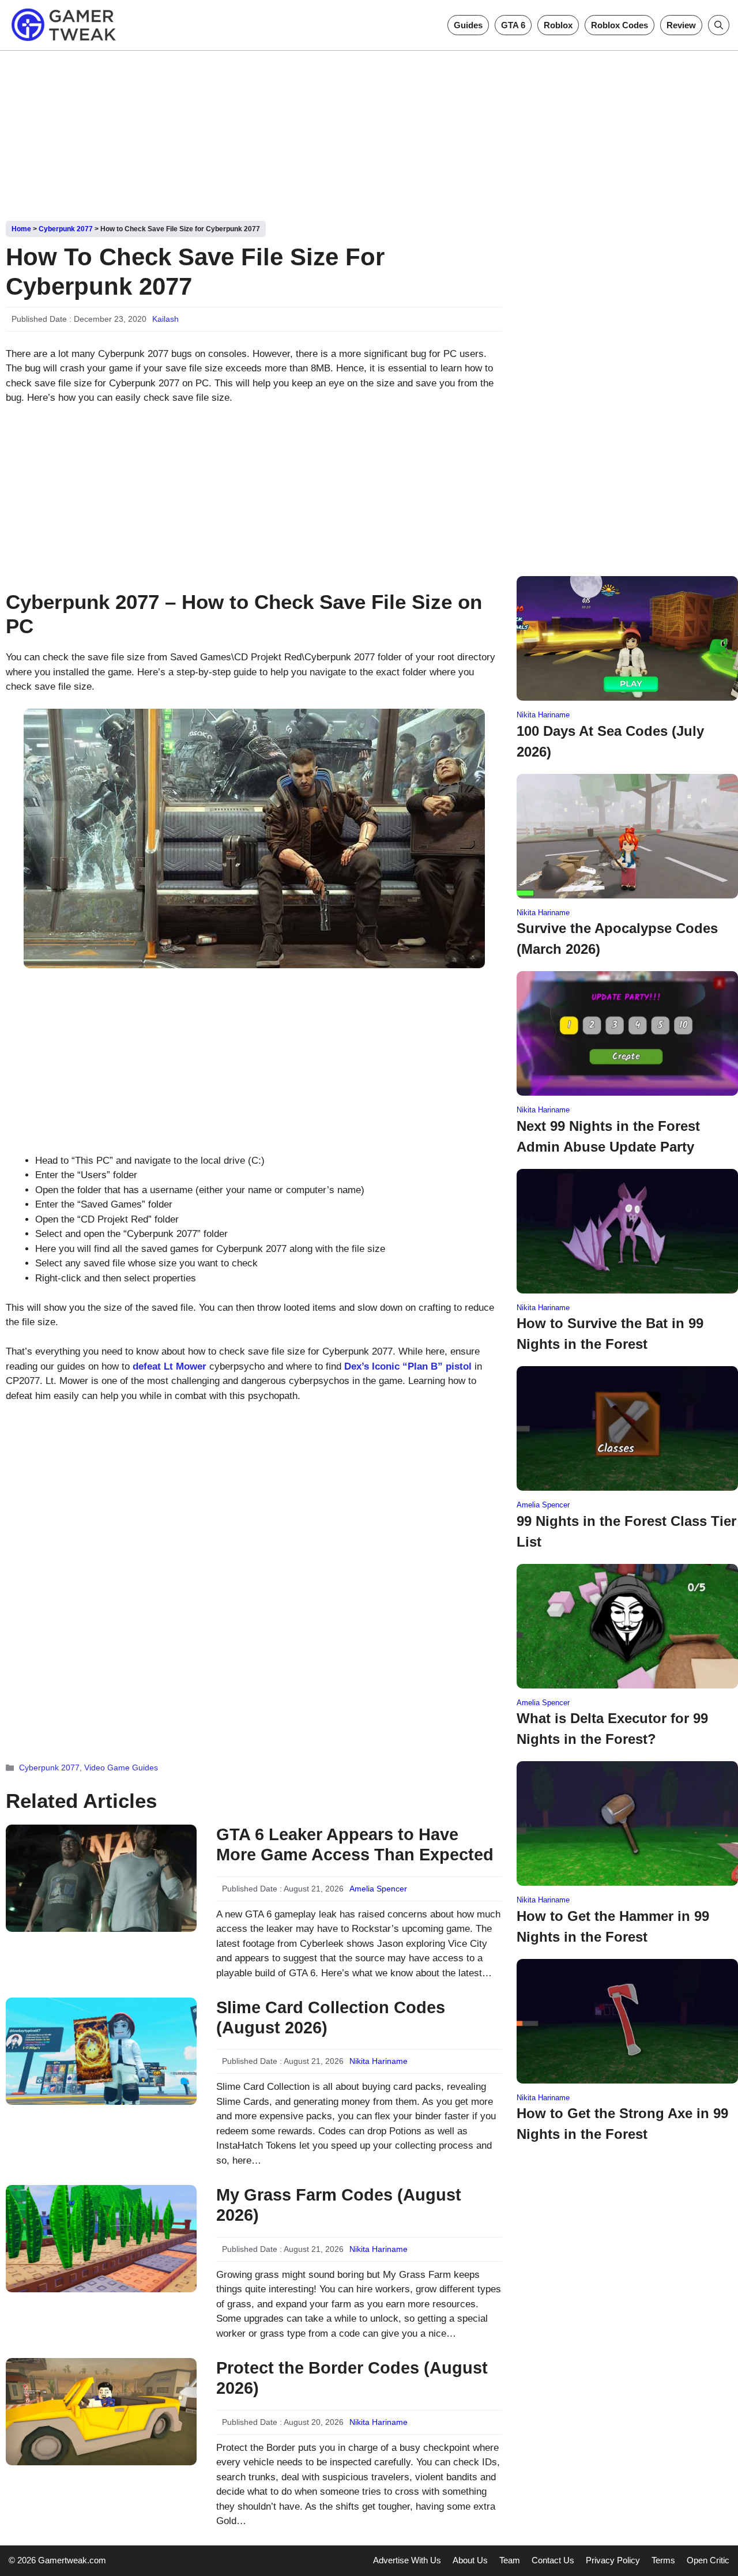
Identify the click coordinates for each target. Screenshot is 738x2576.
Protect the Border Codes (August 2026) (352, 2378)
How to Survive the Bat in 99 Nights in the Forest (610, 1334)
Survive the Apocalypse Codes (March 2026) (617, 939)
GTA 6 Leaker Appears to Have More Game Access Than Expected (355, 1844)
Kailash (165, 319)
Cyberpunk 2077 (66, 229)
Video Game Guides (121, 1768)
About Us (470, 2560)
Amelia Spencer (378, 1889)
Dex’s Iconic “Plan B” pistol (408, 1366)
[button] (719, 25)
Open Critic (708, 2560)
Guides (468, 25)
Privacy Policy (613, 2560)
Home (21, 229)
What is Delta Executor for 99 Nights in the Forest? (612, 1729)
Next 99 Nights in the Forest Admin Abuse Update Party (608, 1136)
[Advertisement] (369, 131)
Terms (663, 2560)
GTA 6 (513, 25)
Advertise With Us (407, 2560)
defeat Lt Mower (170, 1366)
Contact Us (553, 2560)
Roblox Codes (620, 25)
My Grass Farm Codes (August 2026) (339, 2205)
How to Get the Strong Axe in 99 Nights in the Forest (622, 2124)
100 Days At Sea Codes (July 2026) (610, 741)
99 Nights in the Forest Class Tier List (626, 1531)
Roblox (558, 25)
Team (510, 2560)
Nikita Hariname (379, 2061)
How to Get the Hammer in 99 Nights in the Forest (613, 1926)
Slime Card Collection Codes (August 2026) (331, 2017)
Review (681, 25)
